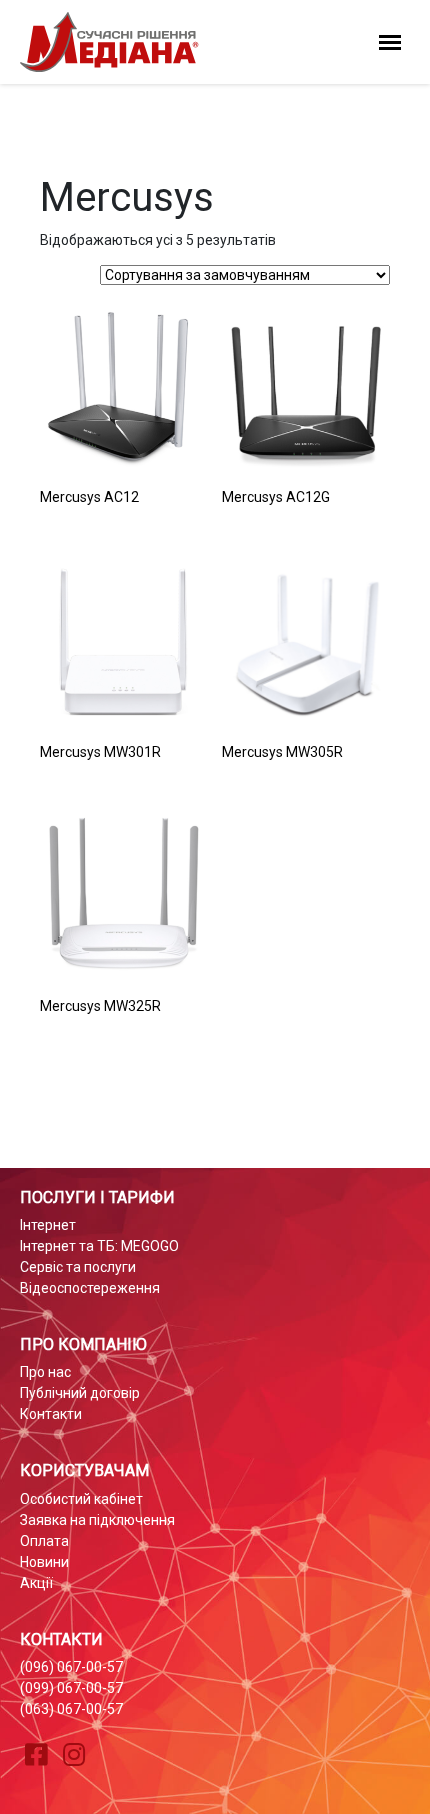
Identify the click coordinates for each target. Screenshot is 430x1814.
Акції (36, 1583)
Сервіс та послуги (78, 1267)
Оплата (44, 1541)
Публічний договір (80, 1393)
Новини (44, 1562)
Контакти (51, 1414)
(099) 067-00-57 (71, 1688)
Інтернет (48, 1225)
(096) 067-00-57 (71, 1667)
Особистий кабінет (81, 1499)
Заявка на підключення (97, 1520)
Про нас (45, 1372)
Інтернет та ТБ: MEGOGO (99, 1246)
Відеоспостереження (90, 1288)
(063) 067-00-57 (71, 1709)
